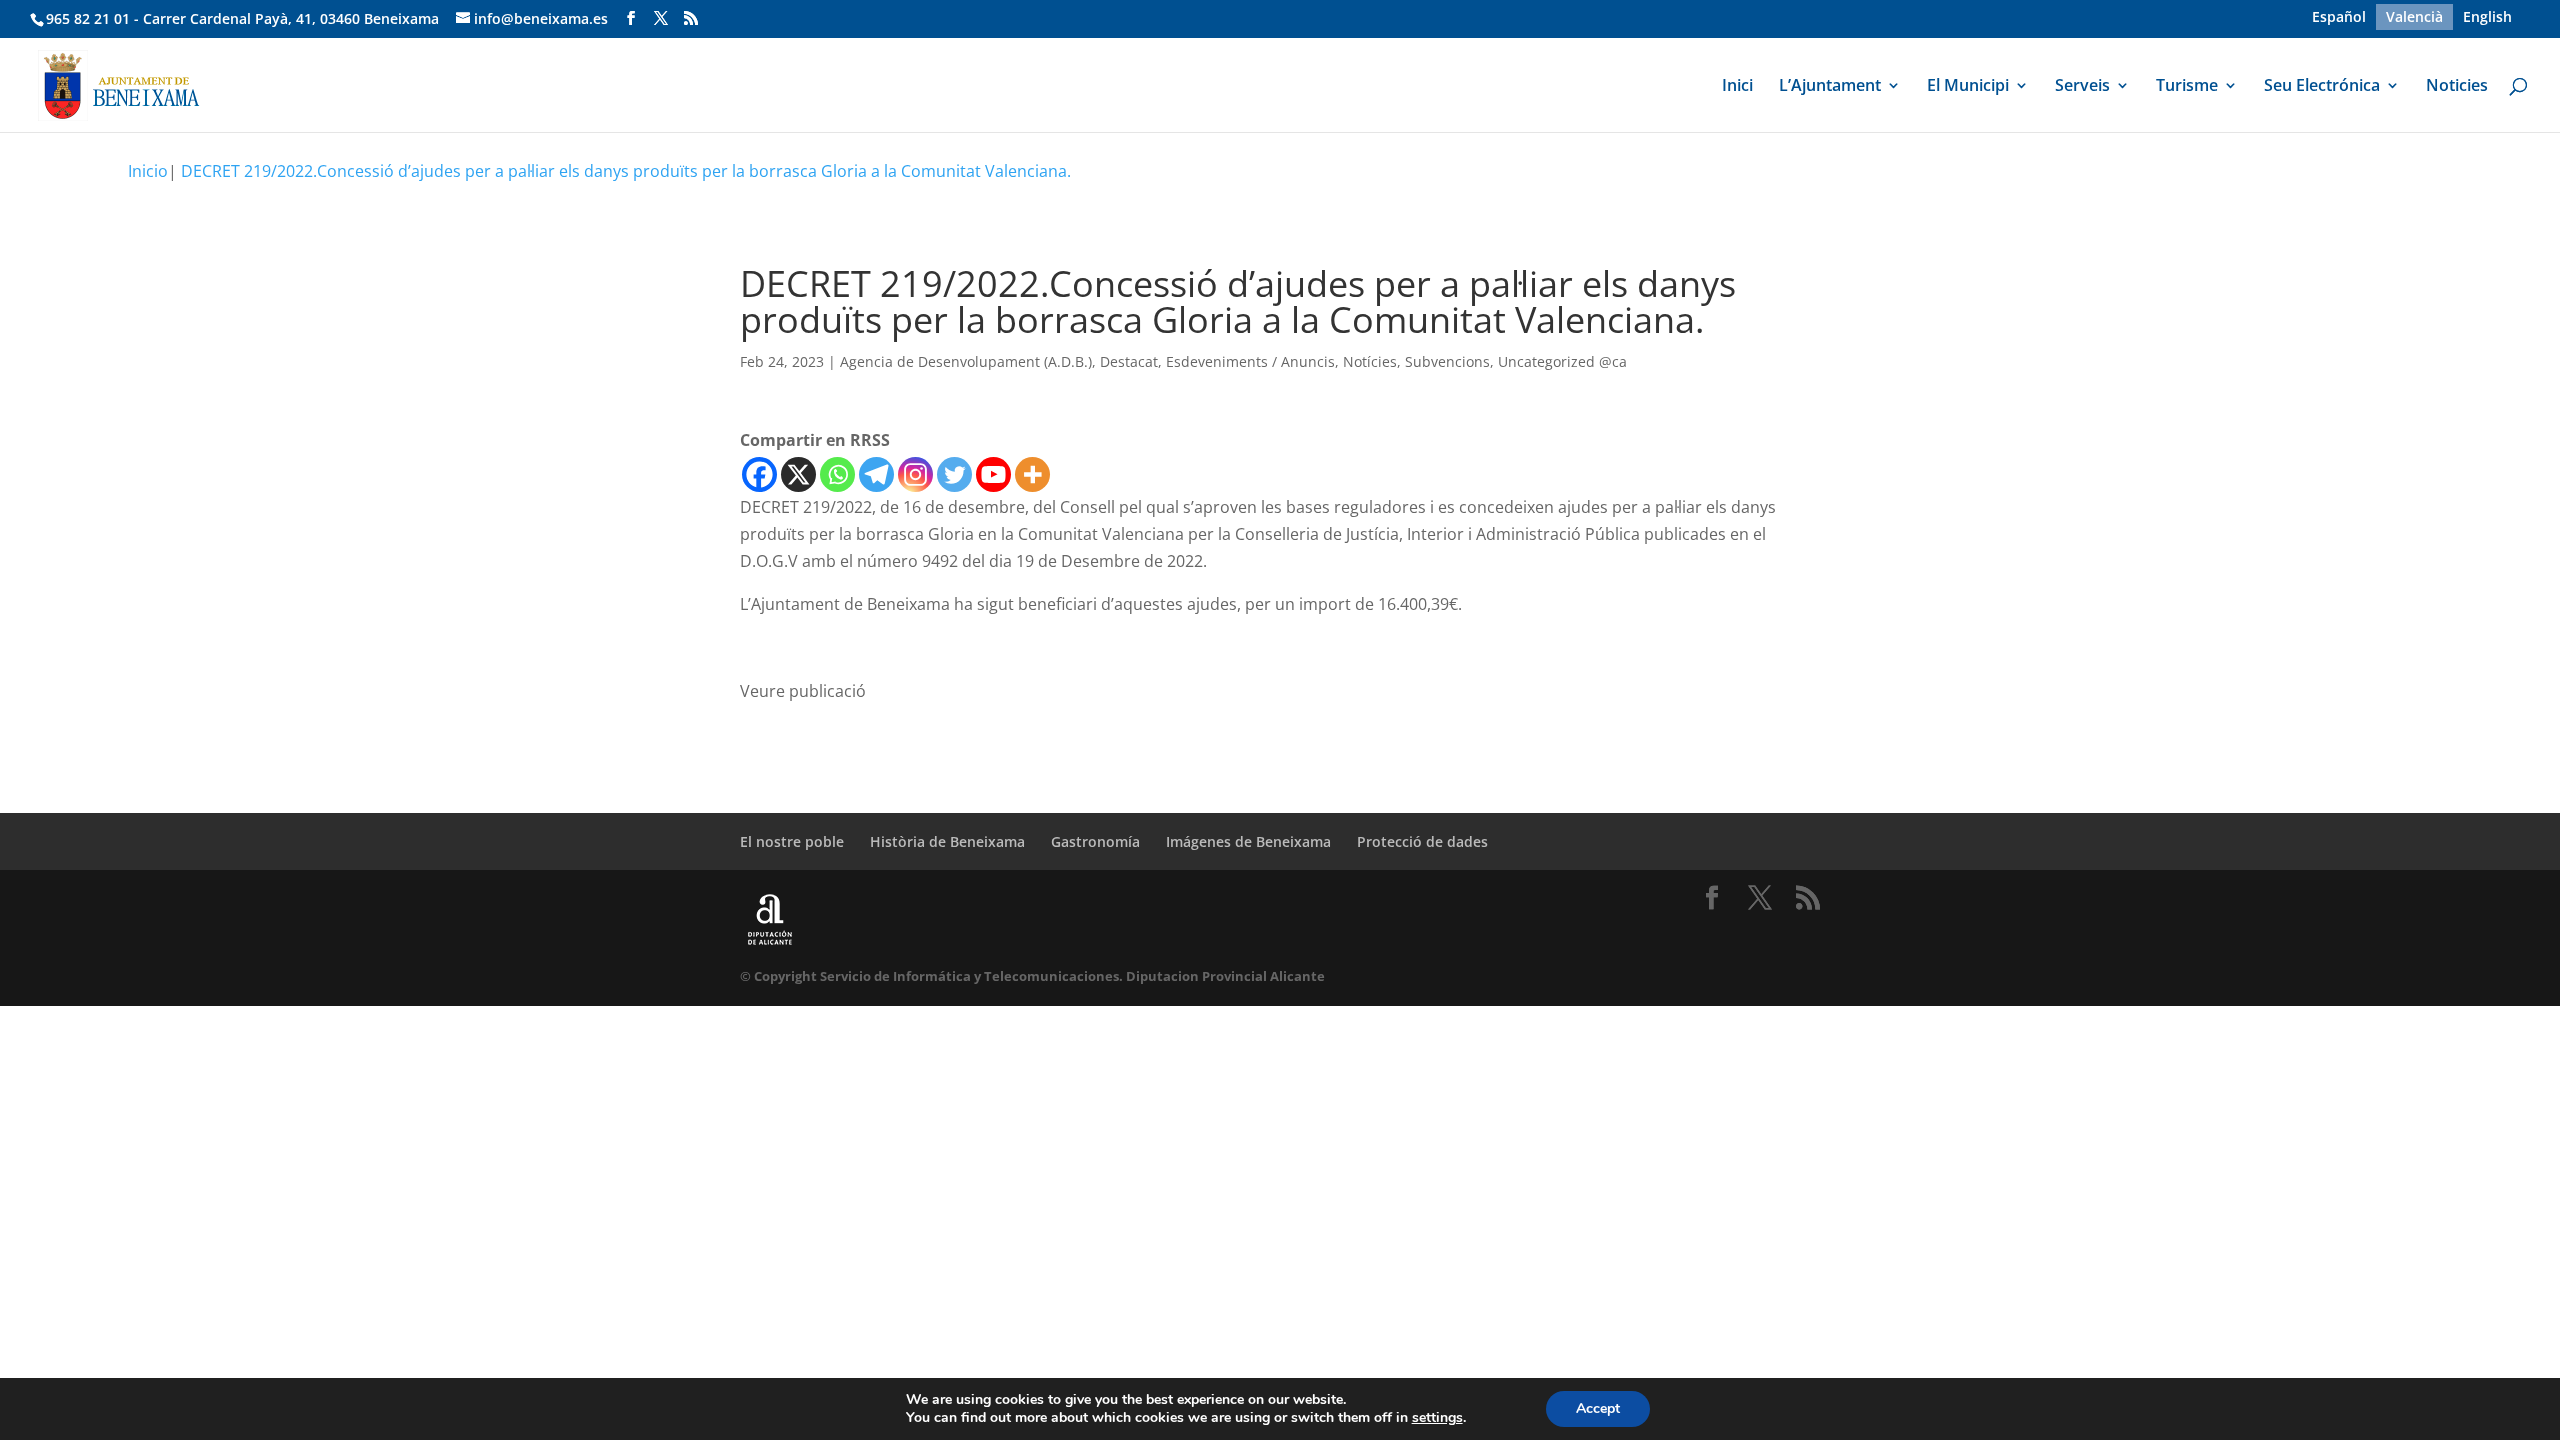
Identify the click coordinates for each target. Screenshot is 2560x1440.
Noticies (2457, 87)
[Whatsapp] (837, 474)
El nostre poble (792, 841)
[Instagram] (915, 474)
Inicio (148, 171)
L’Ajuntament (1830, 87)
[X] (798, 474)
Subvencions (1447, 361)
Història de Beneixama (947, 841)
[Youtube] (993, 474)
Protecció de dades (1422, 841)
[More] (1032, 474)
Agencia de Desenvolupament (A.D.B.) (966, 361)
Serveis (2082, 87)
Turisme (2187, 87)
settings (1437, 1418)
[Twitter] (954, 474)
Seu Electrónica (2322, 87)
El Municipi (1968, 87)
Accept (1598, 1408)
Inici (1737, 87)
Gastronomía (1095, 841)
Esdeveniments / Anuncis (1250, 361)
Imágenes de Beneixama (1248, 841)
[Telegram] (876, 474)
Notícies (1370, 361)
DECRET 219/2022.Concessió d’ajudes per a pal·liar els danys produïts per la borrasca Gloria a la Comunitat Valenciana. (626, 171)
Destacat (1129, 361)
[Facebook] (759, 474)
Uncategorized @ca (1562, 361)
